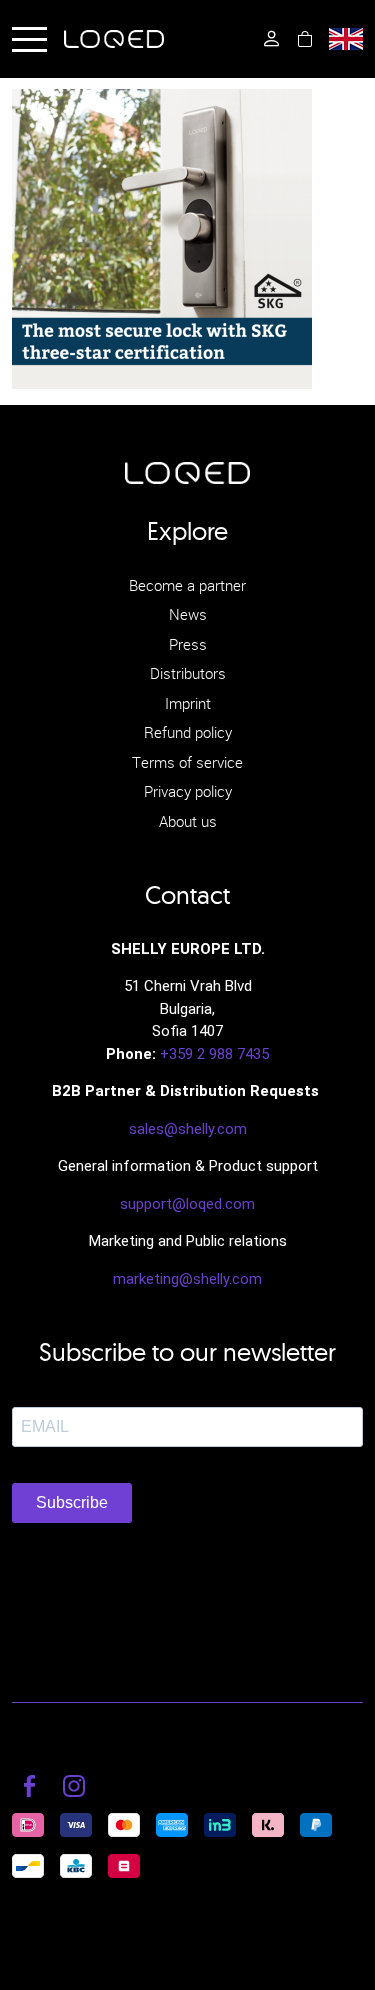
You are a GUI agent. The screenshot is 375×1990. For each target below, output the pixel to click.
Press (188, 644)
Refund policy (188, 732)
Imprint (188, 703)
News (188, 614)
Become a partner (187, 585)
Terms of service (187, 762)
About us (188, 821)
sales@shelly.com (188, 1129)
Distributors (188, 673)
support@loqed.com (187, 1204)
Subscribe (72, 1502)
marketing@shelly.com (187, 1279)
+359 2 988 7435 (214, 1054)
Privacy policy (188, 791)
